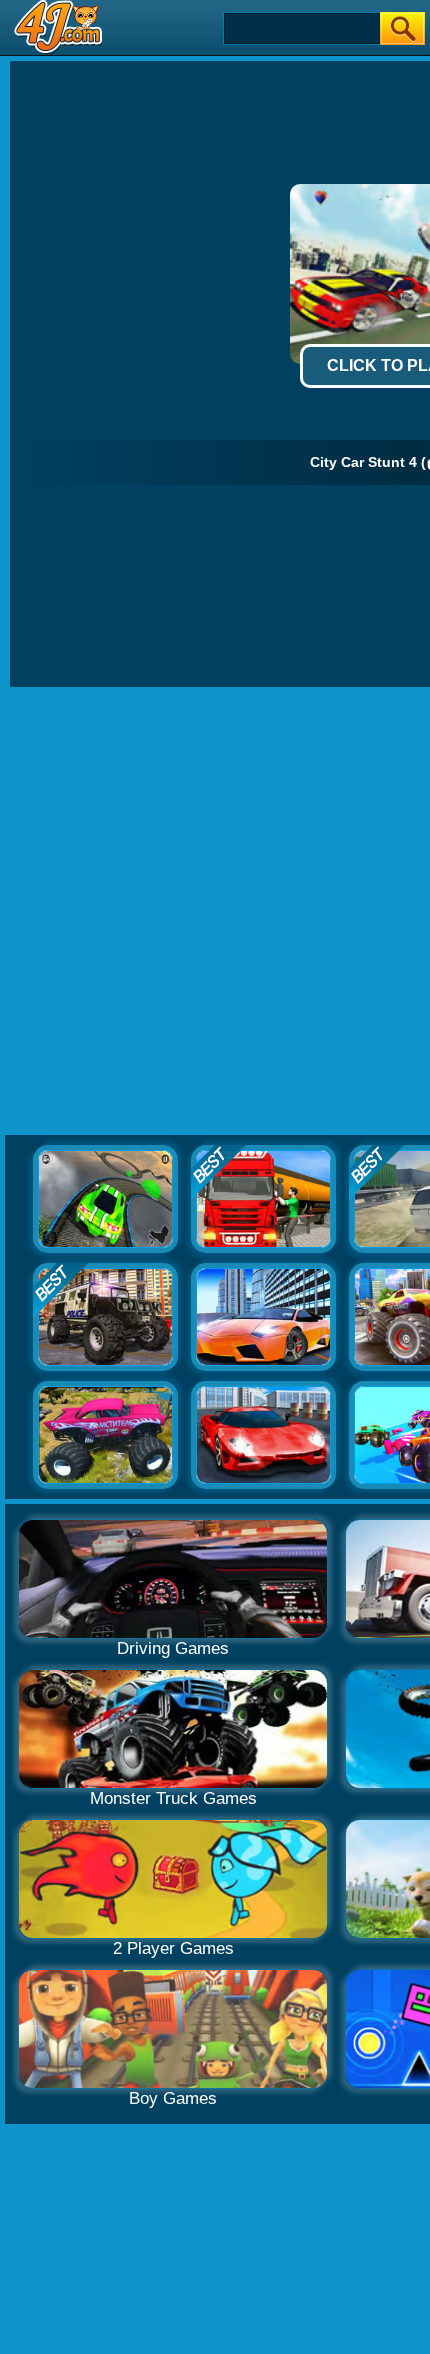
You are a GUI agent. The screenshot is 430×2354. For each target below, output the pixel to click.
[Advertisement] (215, 912)
